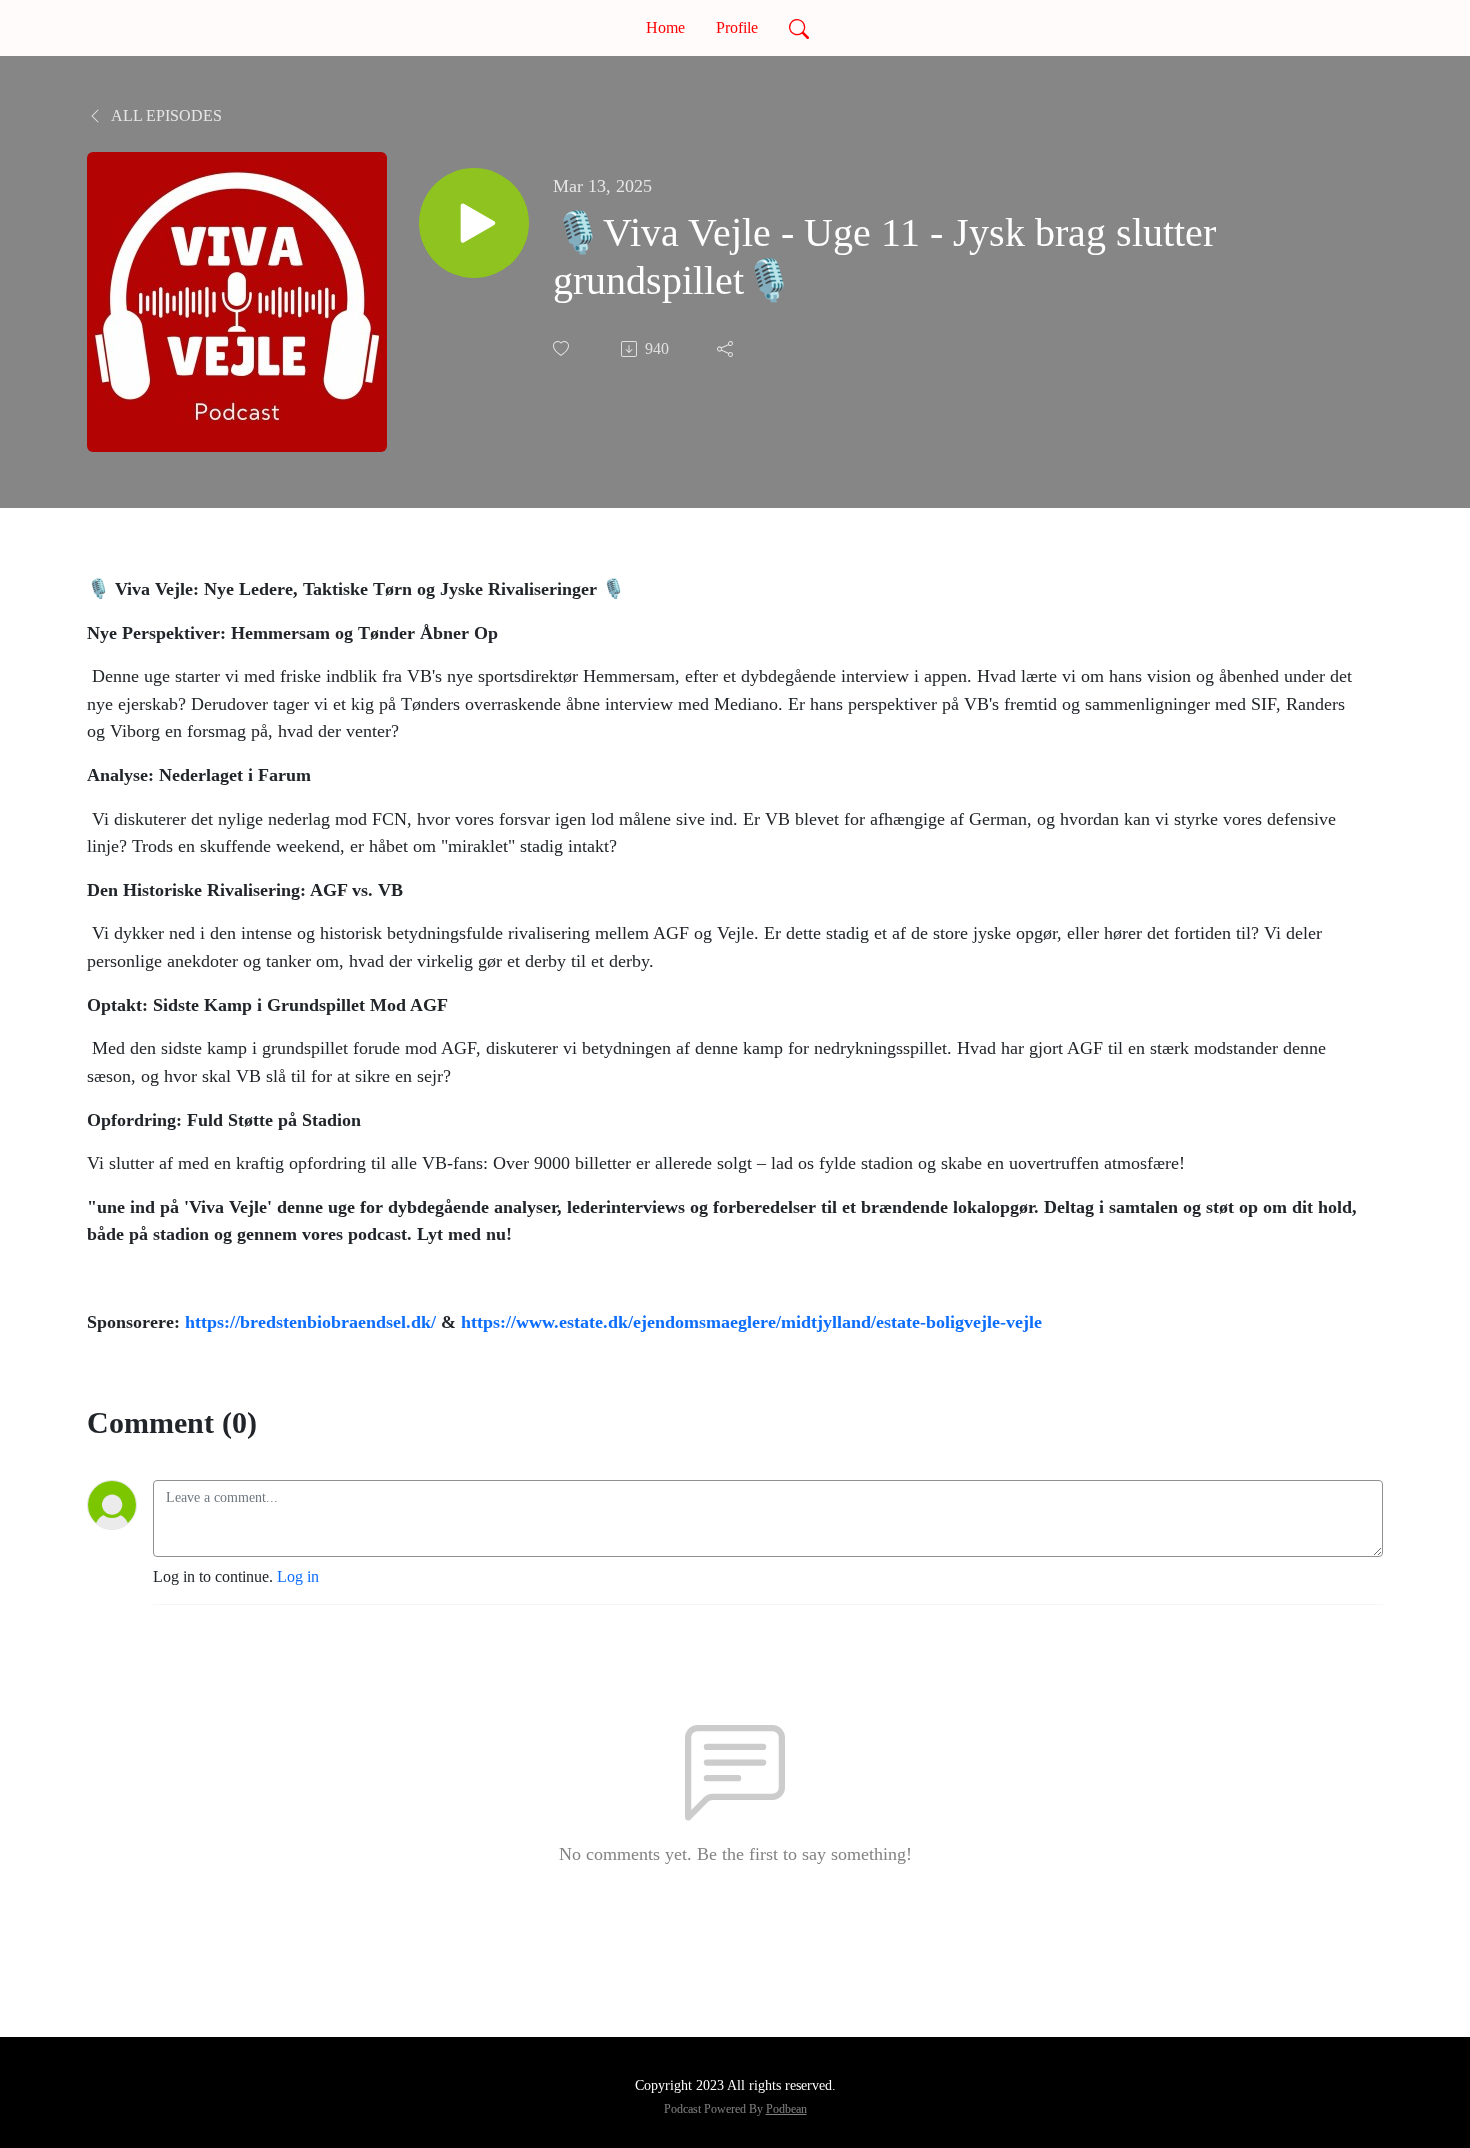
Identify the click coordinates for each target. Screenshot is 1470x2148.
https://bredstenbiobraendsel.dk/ (310, 1322)
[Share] (727, 349)
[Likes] (563, 348)
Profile (737, 27)
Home (665, 27)
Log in (298, 1576)
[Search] (799, 28)
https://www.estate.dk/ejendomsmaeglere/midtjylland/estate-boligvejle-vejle (751, 1322)
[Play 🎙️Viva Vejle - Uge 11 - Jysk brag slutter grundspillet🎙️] (474, 223)
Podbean (786, 2109)
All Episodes (165, 115)
